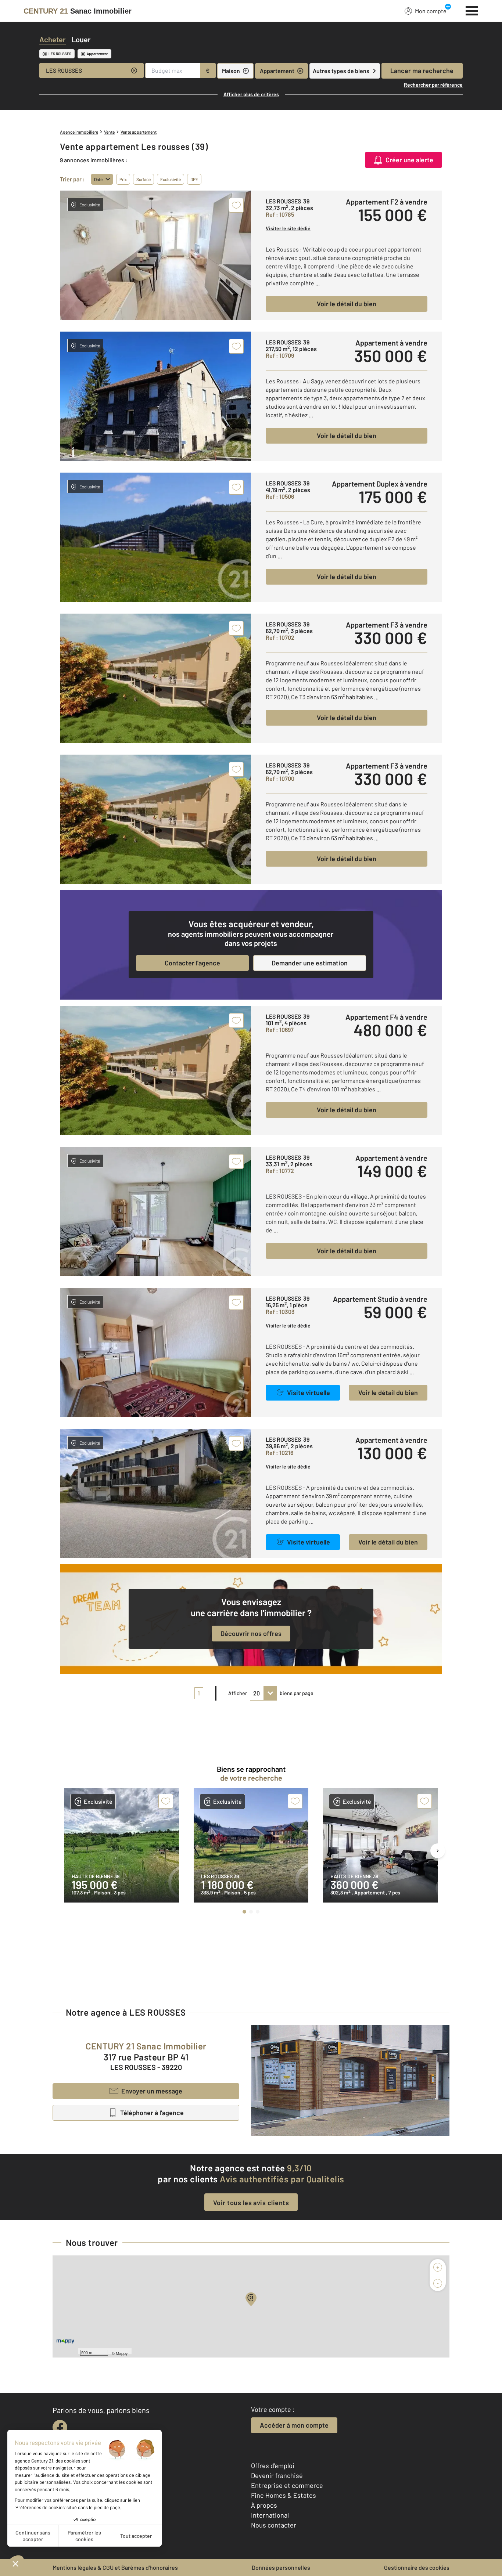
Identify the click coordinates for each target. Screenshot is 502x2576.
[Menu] (472, 10)
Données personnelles (281, 2567)
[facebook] (60, 2427)
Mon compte (431, 11)
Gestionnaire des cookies (417, 2567)
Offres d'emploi (273, 2465)
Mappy (122, 2353)
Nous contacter (274, 2525)
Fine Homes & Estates (284, 2495)
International (270, 2515)
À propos (264, 2505)
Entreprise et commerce (287, 2485)
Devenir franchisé (277, 2475)
